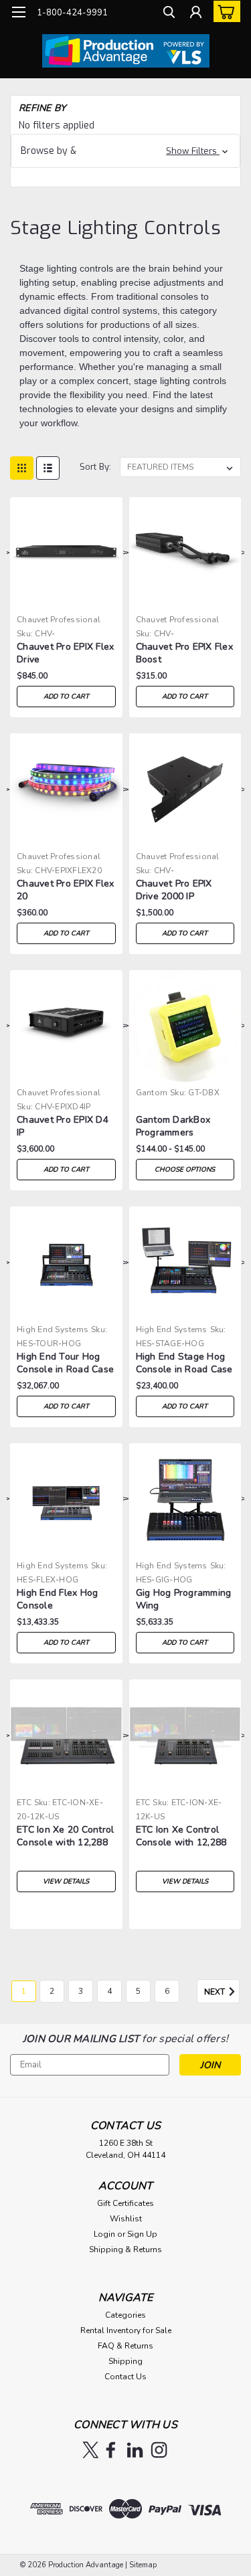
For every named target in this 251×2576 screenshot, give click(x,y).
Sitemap (143, 2565)
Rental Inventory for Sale (126, 2330)
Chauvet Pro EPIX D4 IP (63, 1126)
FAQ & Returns (125, 2346)
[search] (169, 14)
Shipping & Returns (125, 2249)
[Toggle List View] (48, 468)
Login (104, 2234)
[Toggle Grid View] (22, 468)
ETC (24, 1803)
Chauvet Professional (59, 620)
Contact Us (125, 2377)
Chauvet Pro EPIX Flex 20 (65, 890)
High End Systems (53, 1329)
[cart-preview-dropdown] (224, 11)
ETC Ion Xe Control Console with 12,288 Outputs (181, 1837)
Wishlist (126, 2219)
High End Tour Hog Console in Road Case (65, 1363)
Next (216, 1992)
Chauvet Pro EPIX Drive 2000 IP (174, 890)
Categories (125, 2315)
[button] (125, 151)
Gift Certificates (125, 2203)
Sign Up (142, 2234)
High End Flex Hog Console (57, 1599)
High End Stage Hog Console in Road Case (184, 1363)
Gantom (152, 1093)
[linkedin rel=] (135, 2450)
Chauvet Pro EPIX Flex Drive (65, 653)
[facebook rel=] (111, 2450)
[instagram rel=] (159, 2450)
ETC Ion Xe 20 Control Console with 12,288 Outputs (65, 1837)
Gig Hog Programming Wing (184, 1599)
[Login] (196, 14)
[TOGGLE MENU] (18, 12)
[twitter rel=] (91, 2450)
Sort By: (95, 467)
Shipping (125, 2361)
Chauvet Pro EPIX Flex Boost (184, 653)
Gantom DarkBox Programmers (173, 1126)
